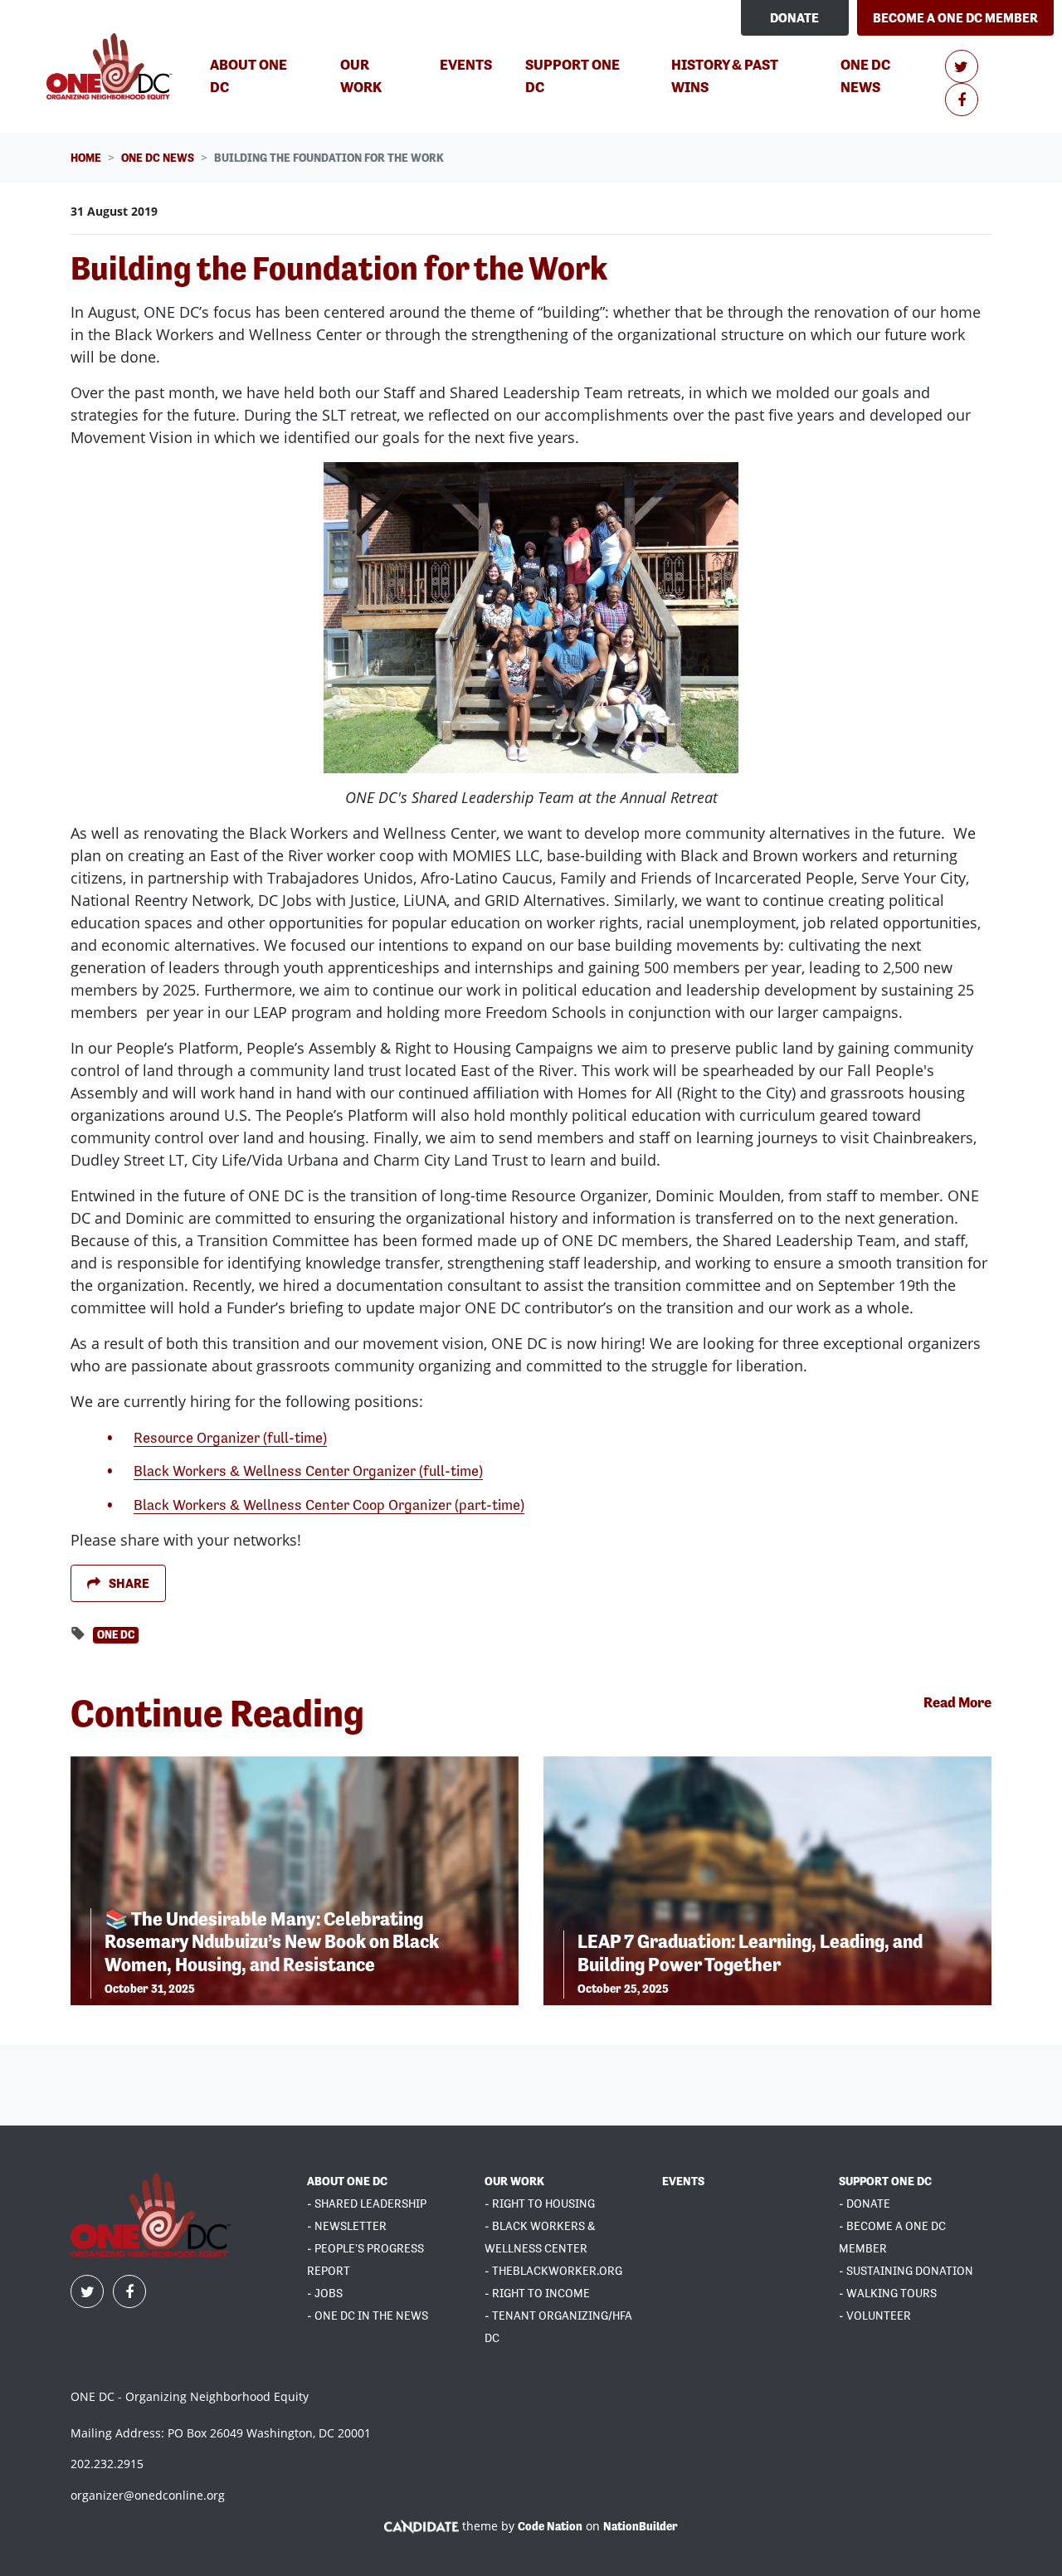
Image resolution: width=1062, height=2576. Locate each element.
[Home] (112, 66)
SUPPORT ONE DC (885, 2181)
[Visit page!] (962, 67)
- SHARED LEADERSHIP (367, 2203)
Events (466, 64)
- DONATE (865, 2203)
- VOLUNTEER (875, 2315)
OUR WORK (514, 2181)
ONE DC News (889, 75)
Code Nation (550, 2526)
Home (86, 158)
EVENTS (683, 2181)
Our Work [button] (361, 75)
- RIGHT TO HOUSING (540, 2203)
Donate (794, 18)
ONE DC (116, 1635)
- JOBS (325, 2293)
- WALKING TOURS (888, 2293)
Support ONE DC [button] (572, 75)
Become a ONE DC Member (955, 18)
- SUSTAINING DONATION (906, 2271)
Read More (957, 1702)
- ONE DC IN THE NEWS (368, 2315)
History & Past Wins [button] (725, 75)
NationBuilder (641, 2526)
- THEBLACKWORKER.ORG (553, 2271)
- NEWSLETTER (347, 2226)
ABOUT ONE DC (347, 2181)
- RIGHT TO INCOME (537, 2293)
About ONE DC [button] (248, 75)
